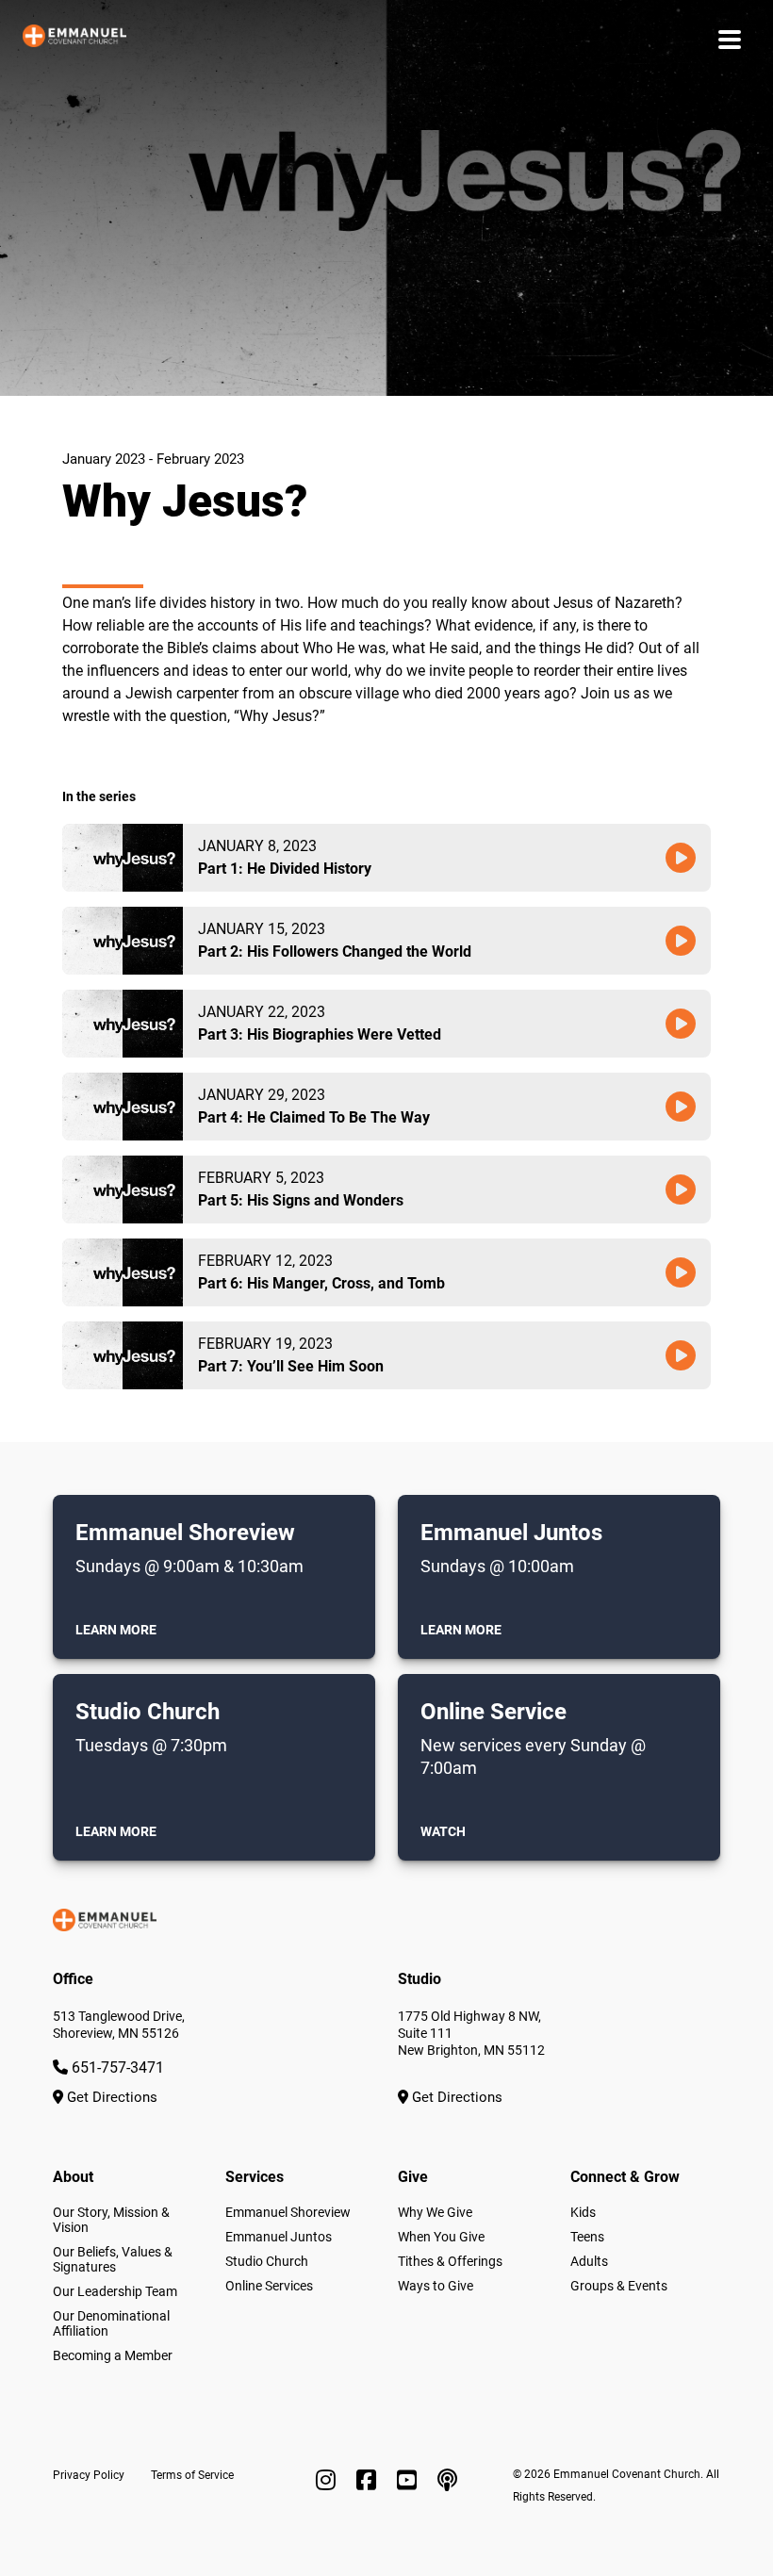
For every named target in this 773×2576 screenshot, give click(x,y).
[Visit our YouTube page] (410, 2481)
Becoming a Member (113, 2355)
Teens (587, 2237)
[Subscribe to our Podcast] (447, 2481)
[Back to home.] (74, 40)
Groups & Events (619, 2286)
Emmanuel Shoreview (288, 2212)
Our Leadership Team (115, 2291)
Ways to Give (436, 2286)
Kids (583, 2212)
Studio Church (267, 2261)
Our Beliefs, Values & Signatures (113, 2259)
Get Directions (110, 2097)
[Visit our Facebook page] (369, 2481)
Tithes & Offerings (450, 2261)
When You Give (441, 2237)
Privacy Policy (89, 2475)
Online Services (269, 2286)
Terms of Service (192, 2475)
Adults (589, 2261)
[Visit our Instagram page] (329, 2481)
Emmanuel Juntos (279, 2237)
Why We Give (435, 2212)
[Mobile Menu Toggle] (730, 39)
